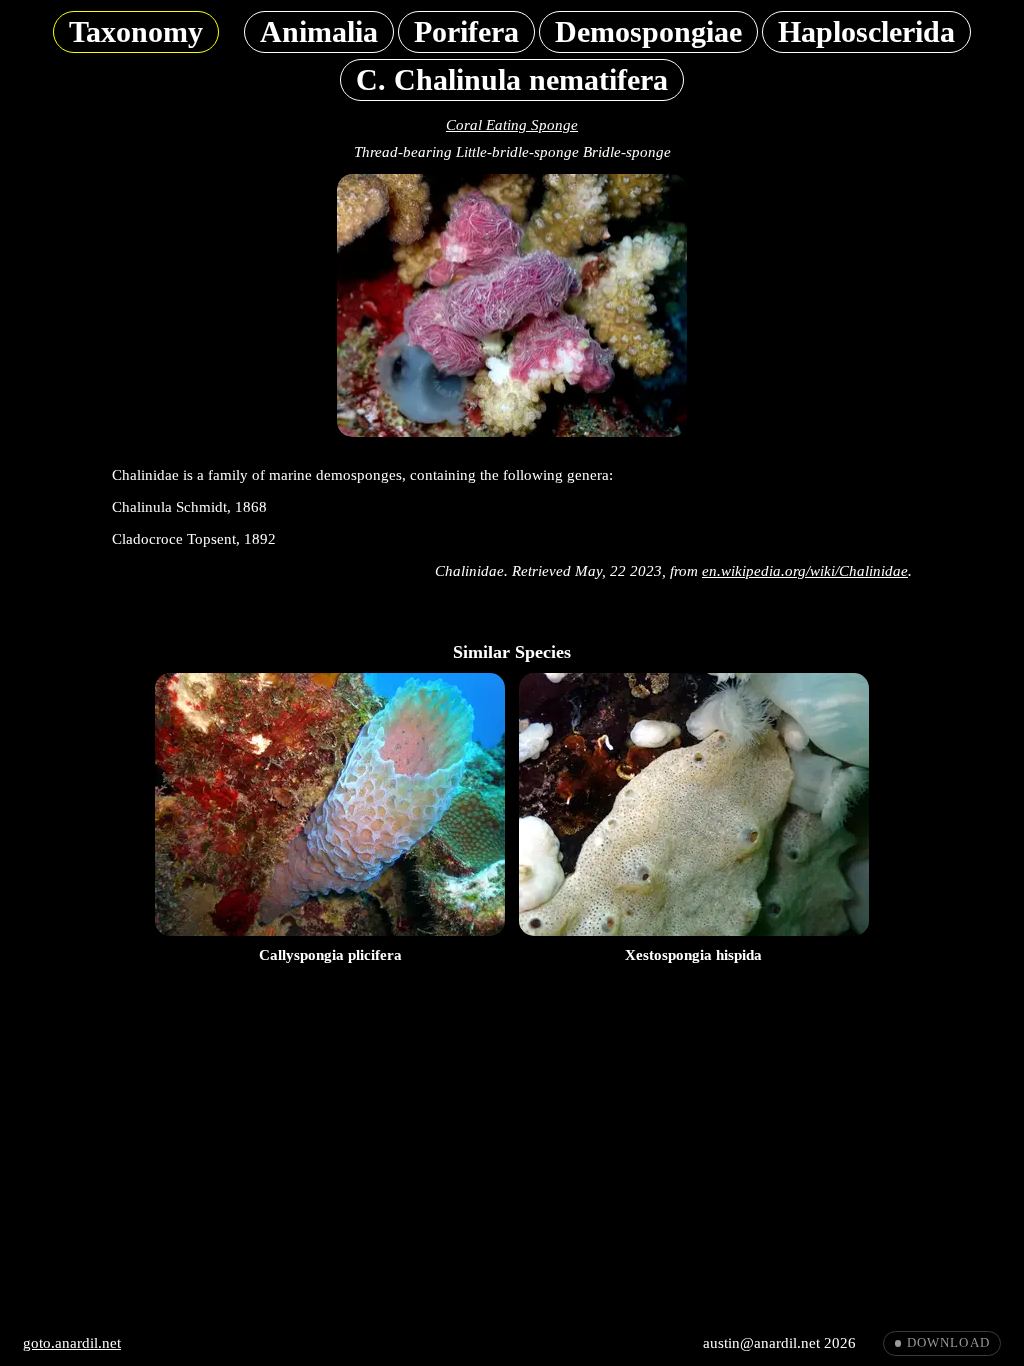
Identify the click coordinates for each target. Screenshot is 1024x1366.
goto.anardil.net (72, 1343)
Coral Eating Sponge (512, 125)
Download (948, 1343)
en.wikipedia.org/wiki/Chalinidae (805, 571)
